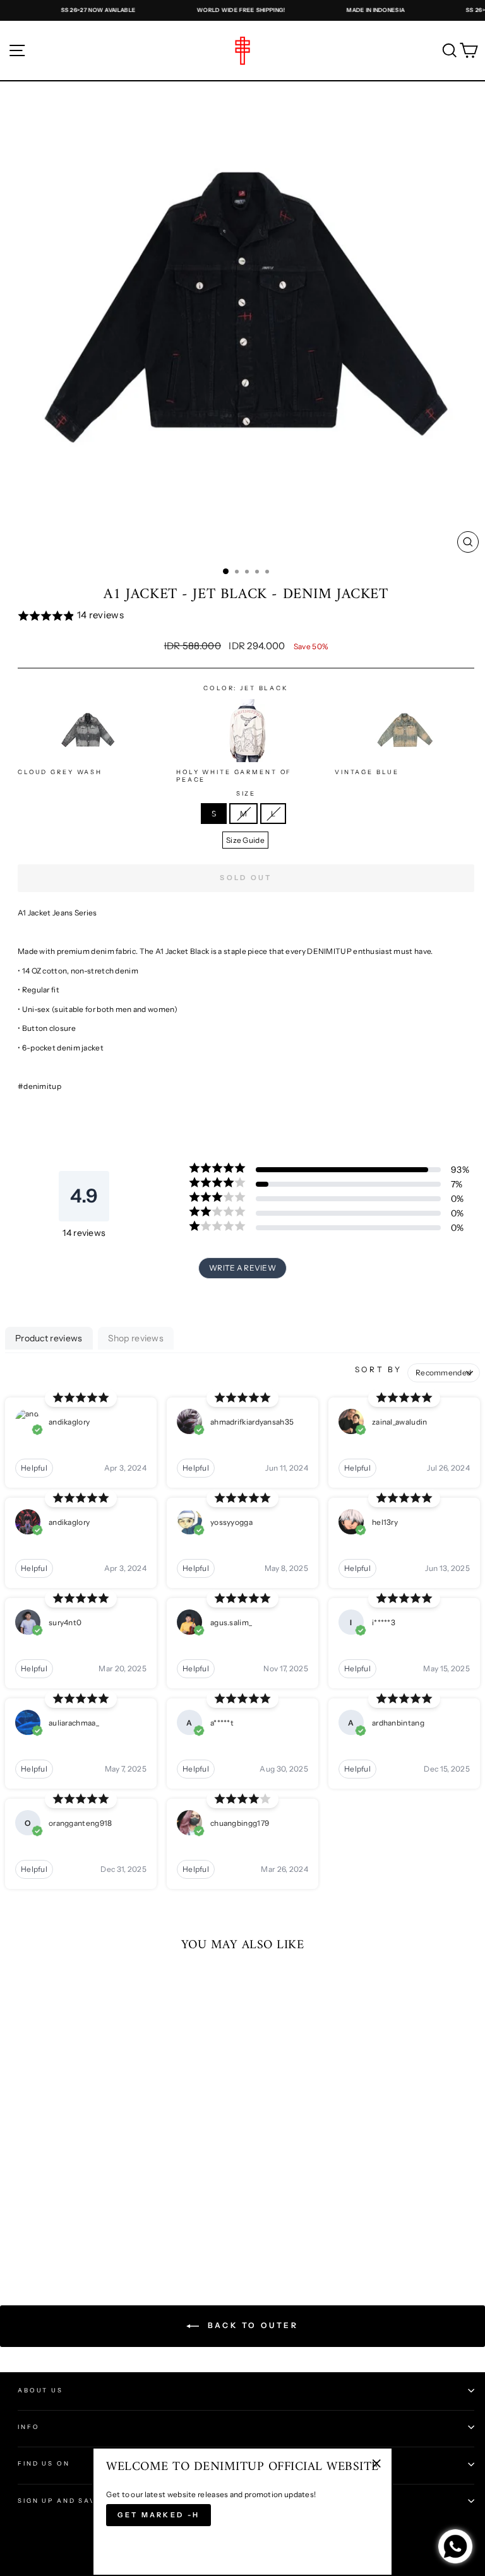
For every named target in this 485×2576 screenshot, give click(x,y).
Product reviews (49, 1338)
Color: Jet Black (246, 688)
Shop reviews (136, 1338)
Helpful (34, 1468)
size (246, 793)
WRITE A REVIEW (242, 1268)
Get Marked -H (159, 2515)
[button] (246, 616)
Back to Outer (251, 2325)
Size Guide (245, 840)
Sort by (379, 1369)
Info (28, 2427)
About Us (40, 2390)
